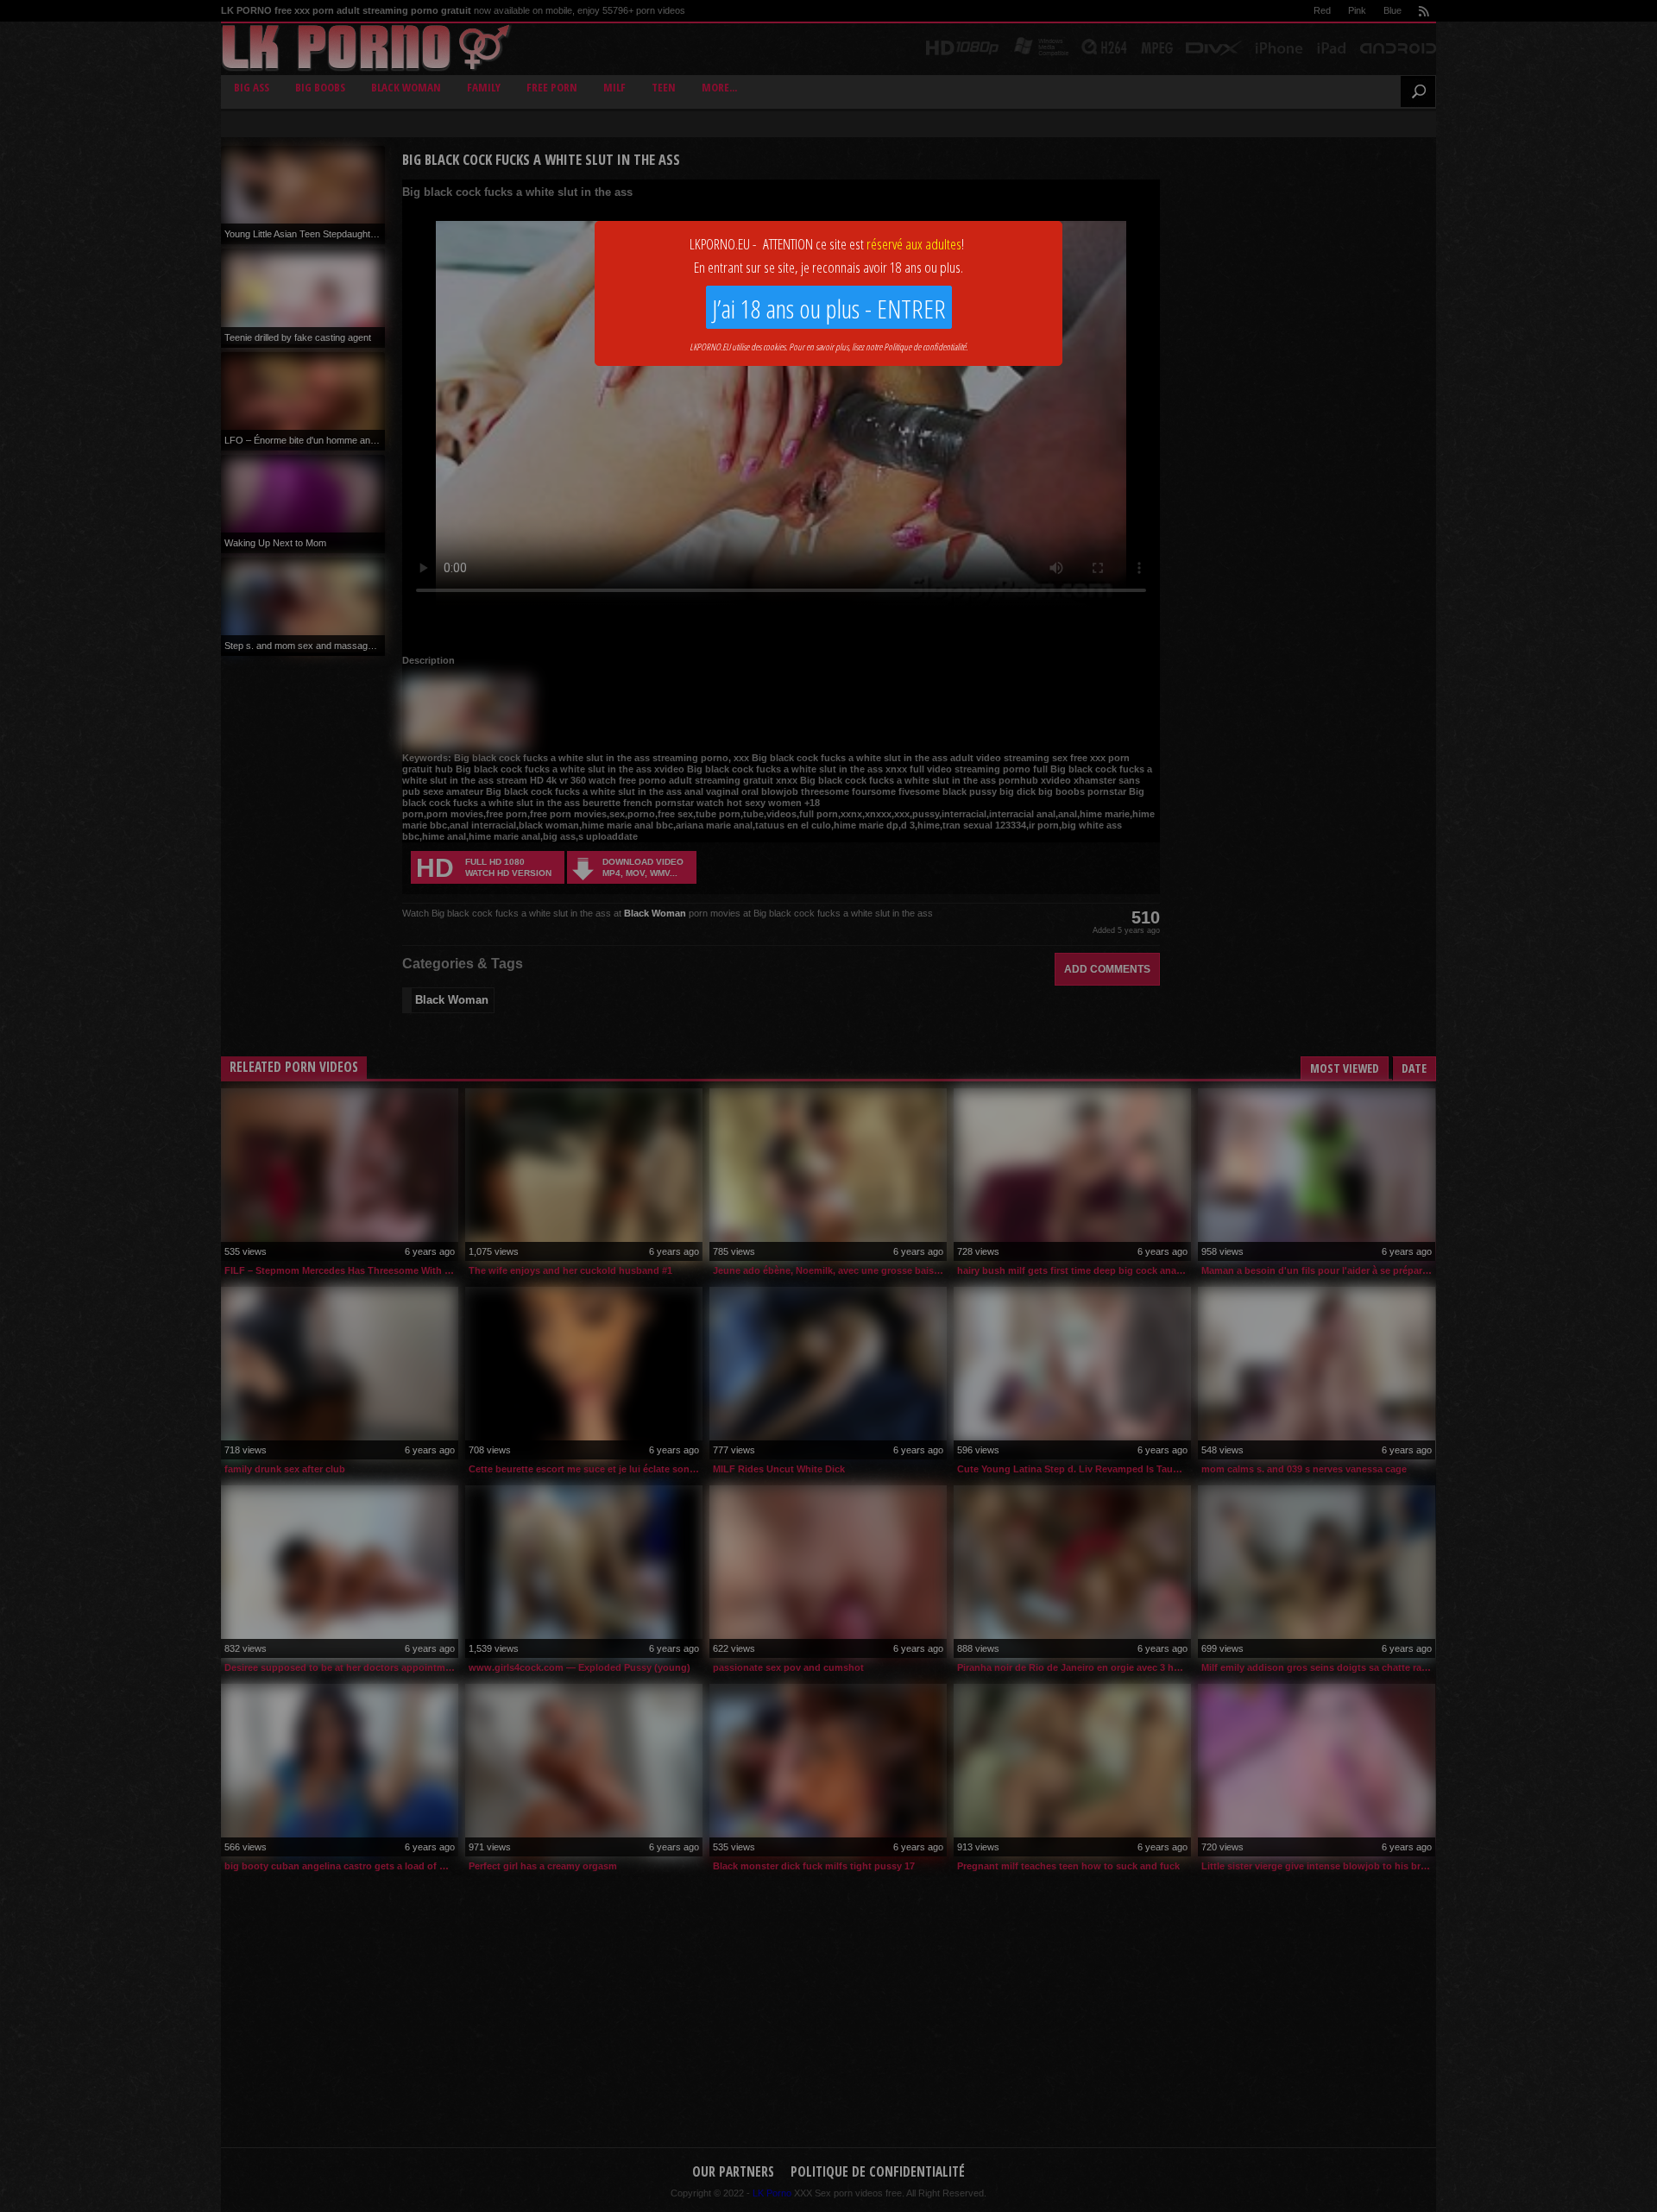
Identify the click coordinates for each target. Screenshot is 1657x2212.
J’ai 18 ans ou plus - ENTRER (829, 309)
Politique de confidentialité (925, 347)
